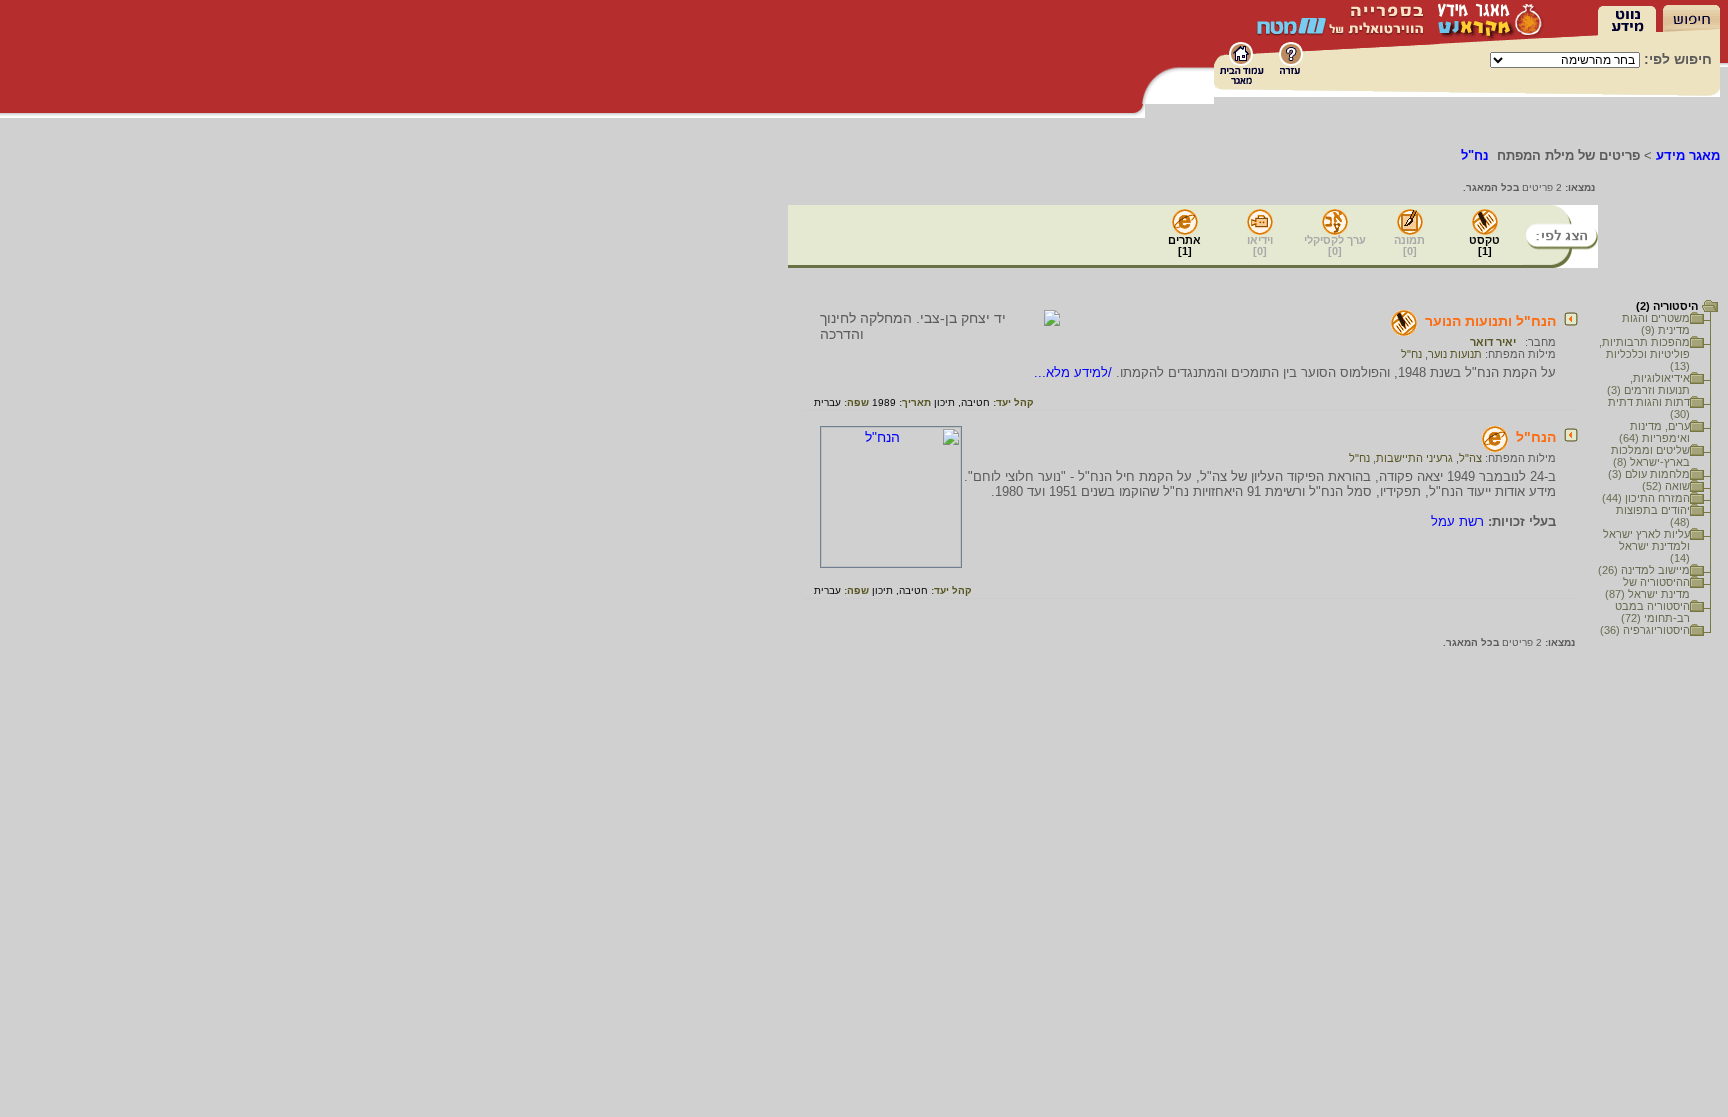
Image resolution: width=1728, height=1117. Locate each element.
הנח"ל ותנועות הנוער (1490, 321)
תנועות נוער (1455, 354)
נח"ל (1411, 354)
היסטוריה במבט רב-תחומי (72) (1652, 612)
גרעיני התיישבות (1414, 458)
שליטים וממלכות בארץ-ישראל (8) (1650, 456)
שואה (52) (1666, 486)
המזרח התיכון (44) (1646, 498)
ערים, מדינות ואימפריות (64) (1654, 432)
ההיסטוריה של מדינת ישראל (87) (1647, 588)
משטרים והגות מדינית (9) (1656, 324)
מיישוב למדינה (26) (1644, 570)
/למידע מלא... (1075, 372)
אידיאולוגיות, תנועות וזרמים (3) (1648, 384)
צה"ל (1470, 458)
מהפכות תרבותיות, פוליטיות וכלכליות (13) (1644, 354)
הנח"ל (1536, 437)
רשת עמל (1457, 521)
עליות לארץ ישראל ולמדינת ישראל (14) (1646, 546)
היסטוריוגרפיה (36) (1645, 630)
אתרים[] (1184, 245)
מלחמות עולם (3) (1649, 474)
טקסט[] (1484, 245)
